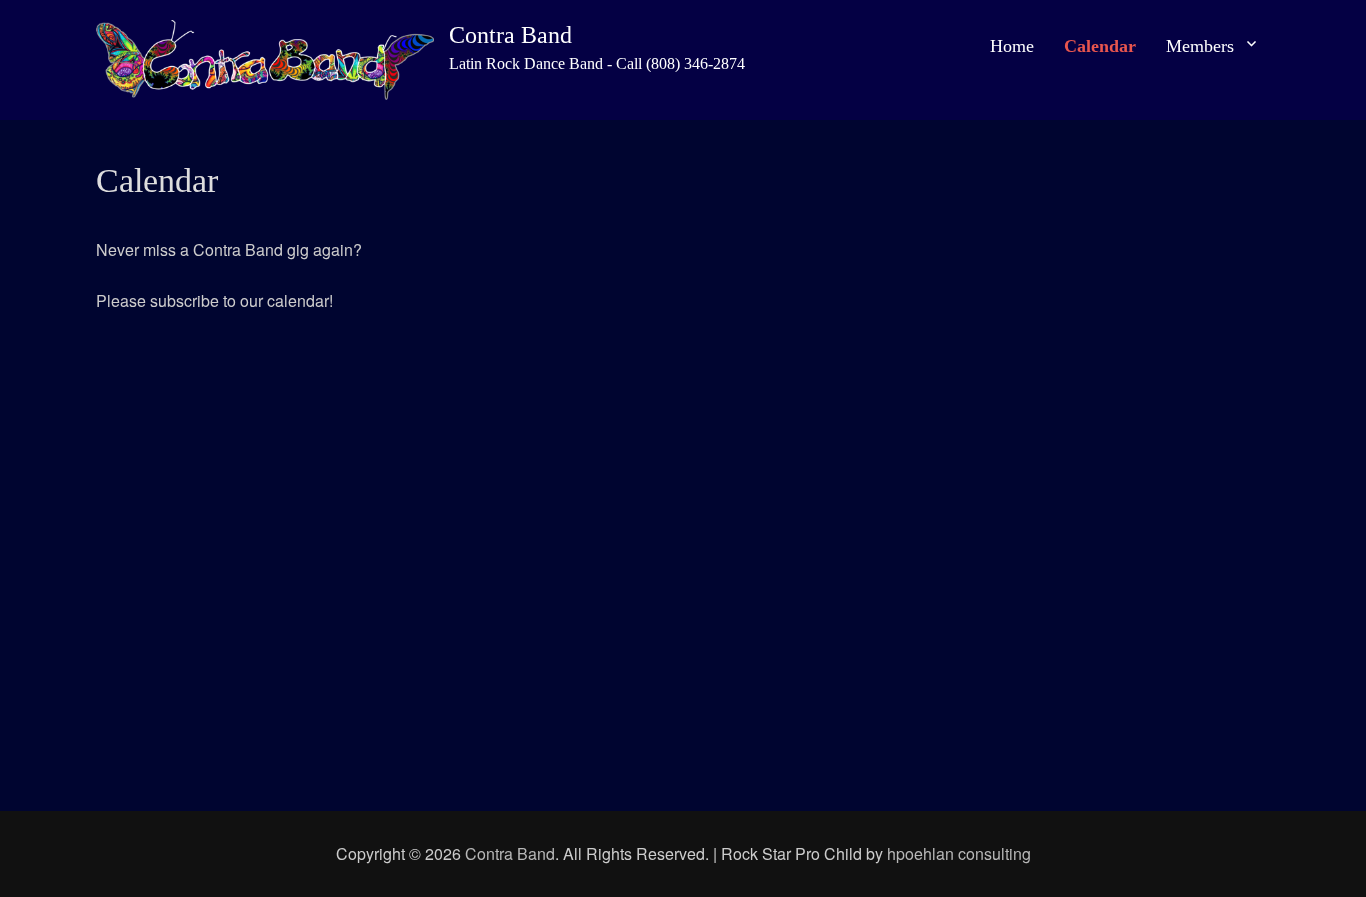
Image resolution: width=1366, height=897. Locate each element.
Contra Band (510, 35)
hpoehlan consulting (959, 853)
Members (1200, 46)
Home (1012, 46)
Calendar (1100, 46)
